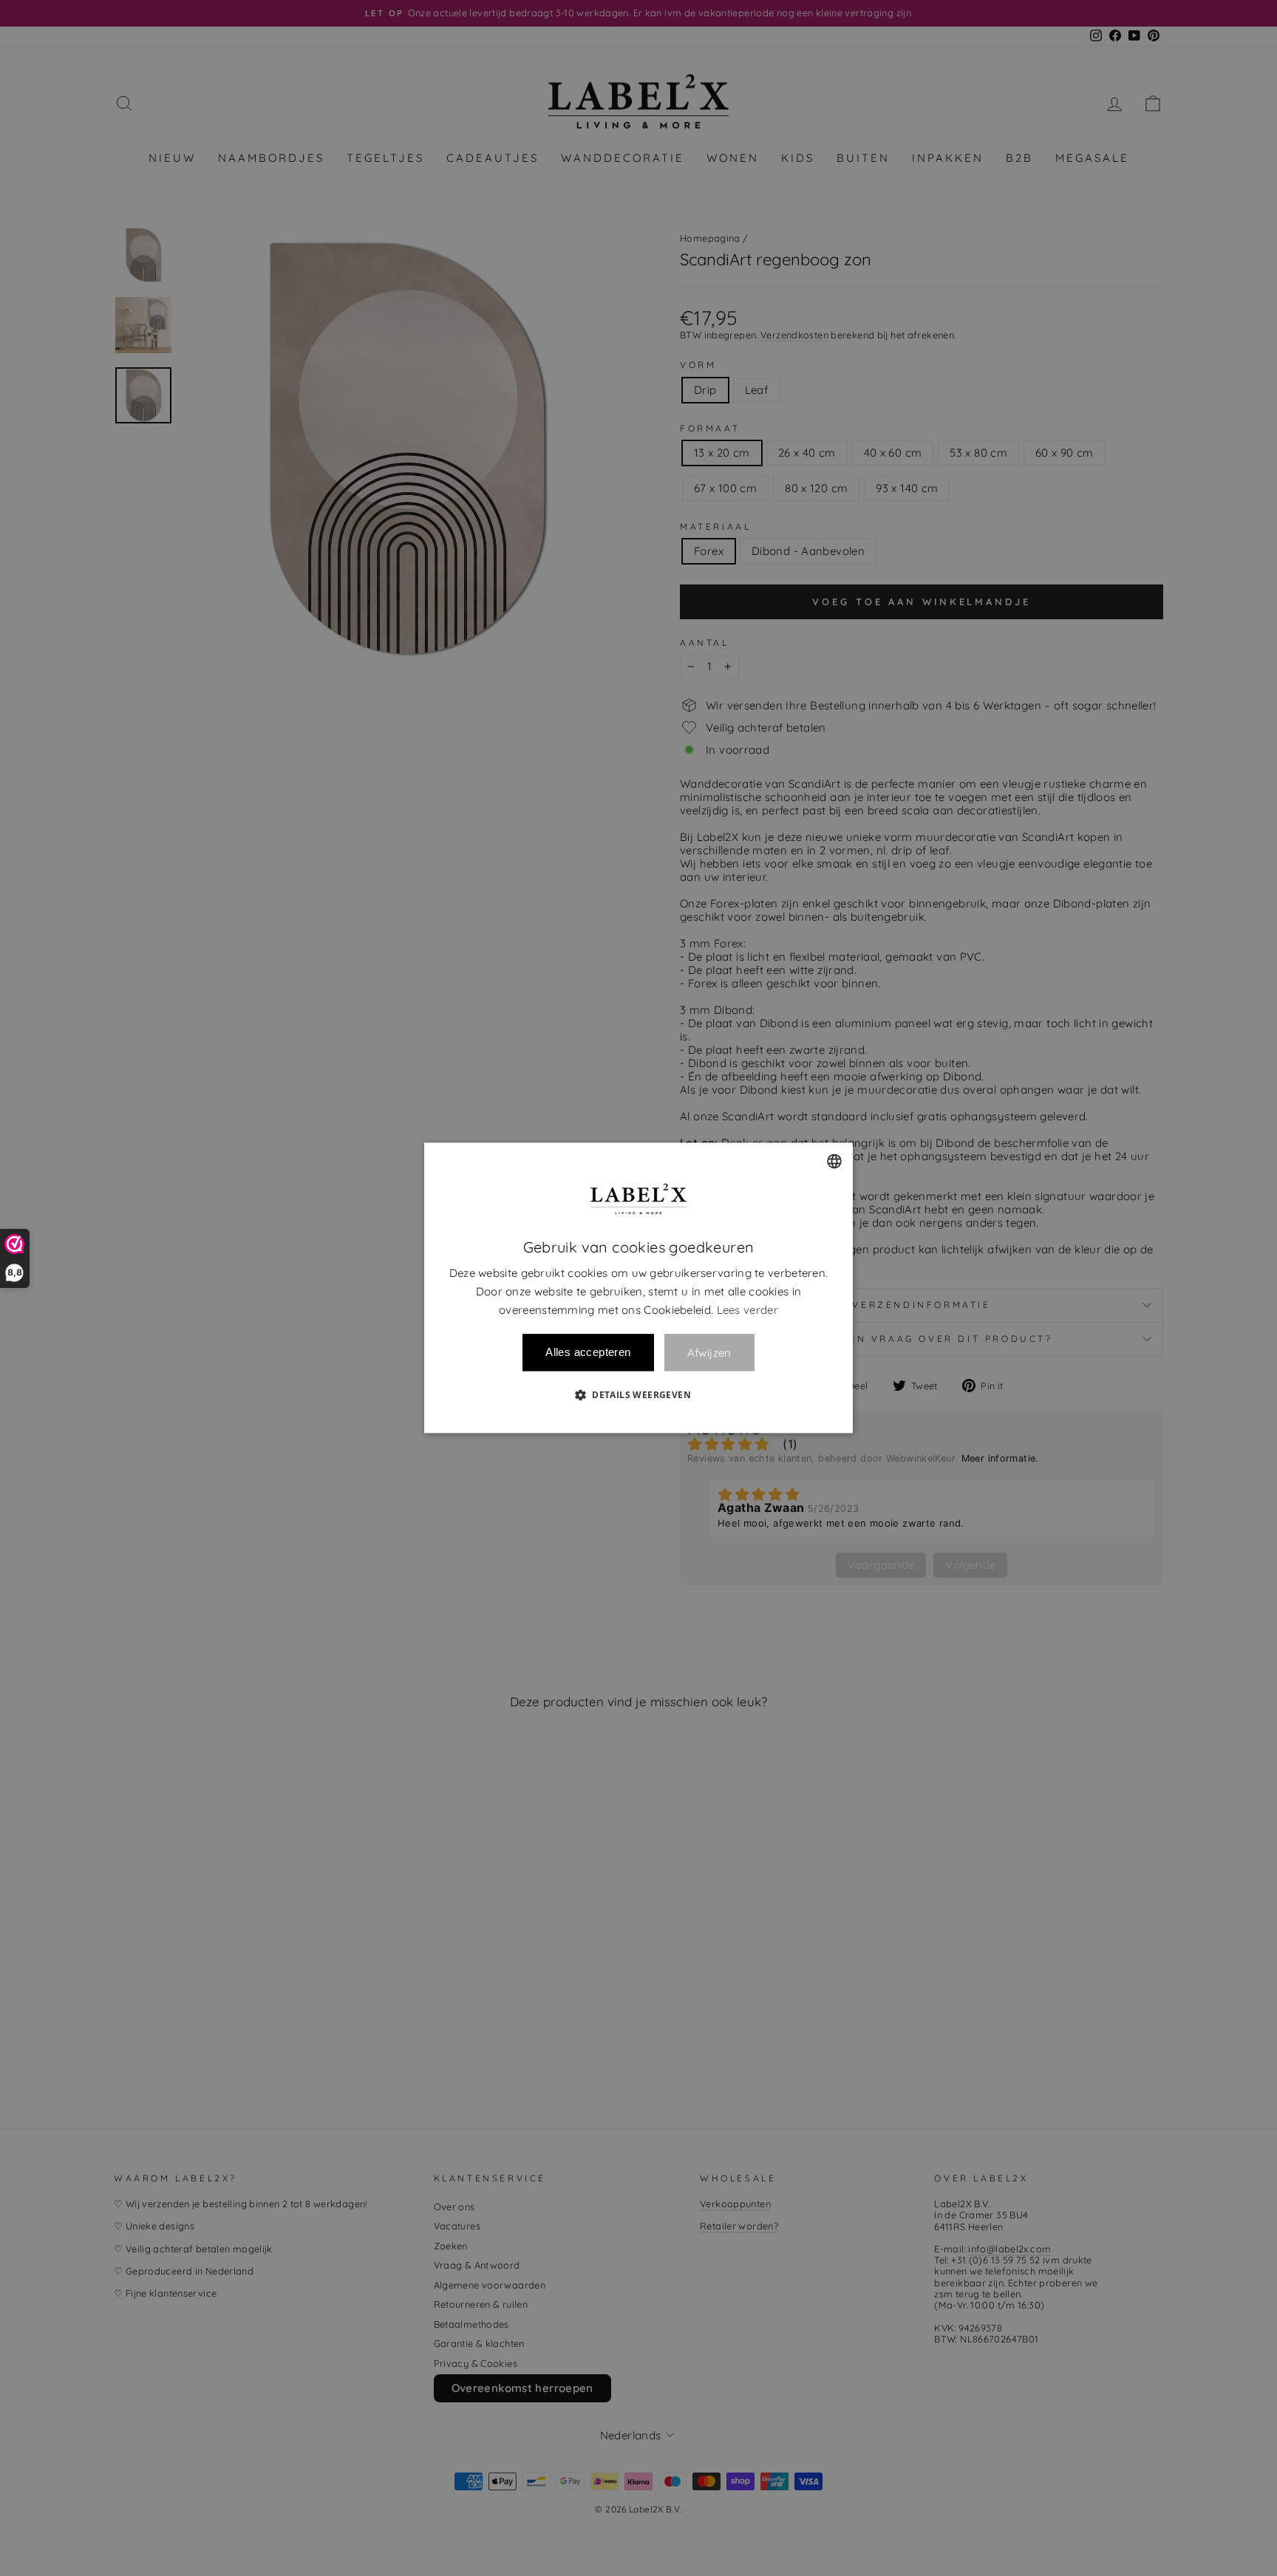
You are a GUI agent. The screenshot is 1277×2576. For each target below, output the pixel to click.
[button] (638, 1395)
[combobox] (834, 1161)
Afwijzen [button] (709, 1353)
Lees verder (748, 1310)
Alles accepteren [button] (588, 1353)
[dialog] (638, 1288)
